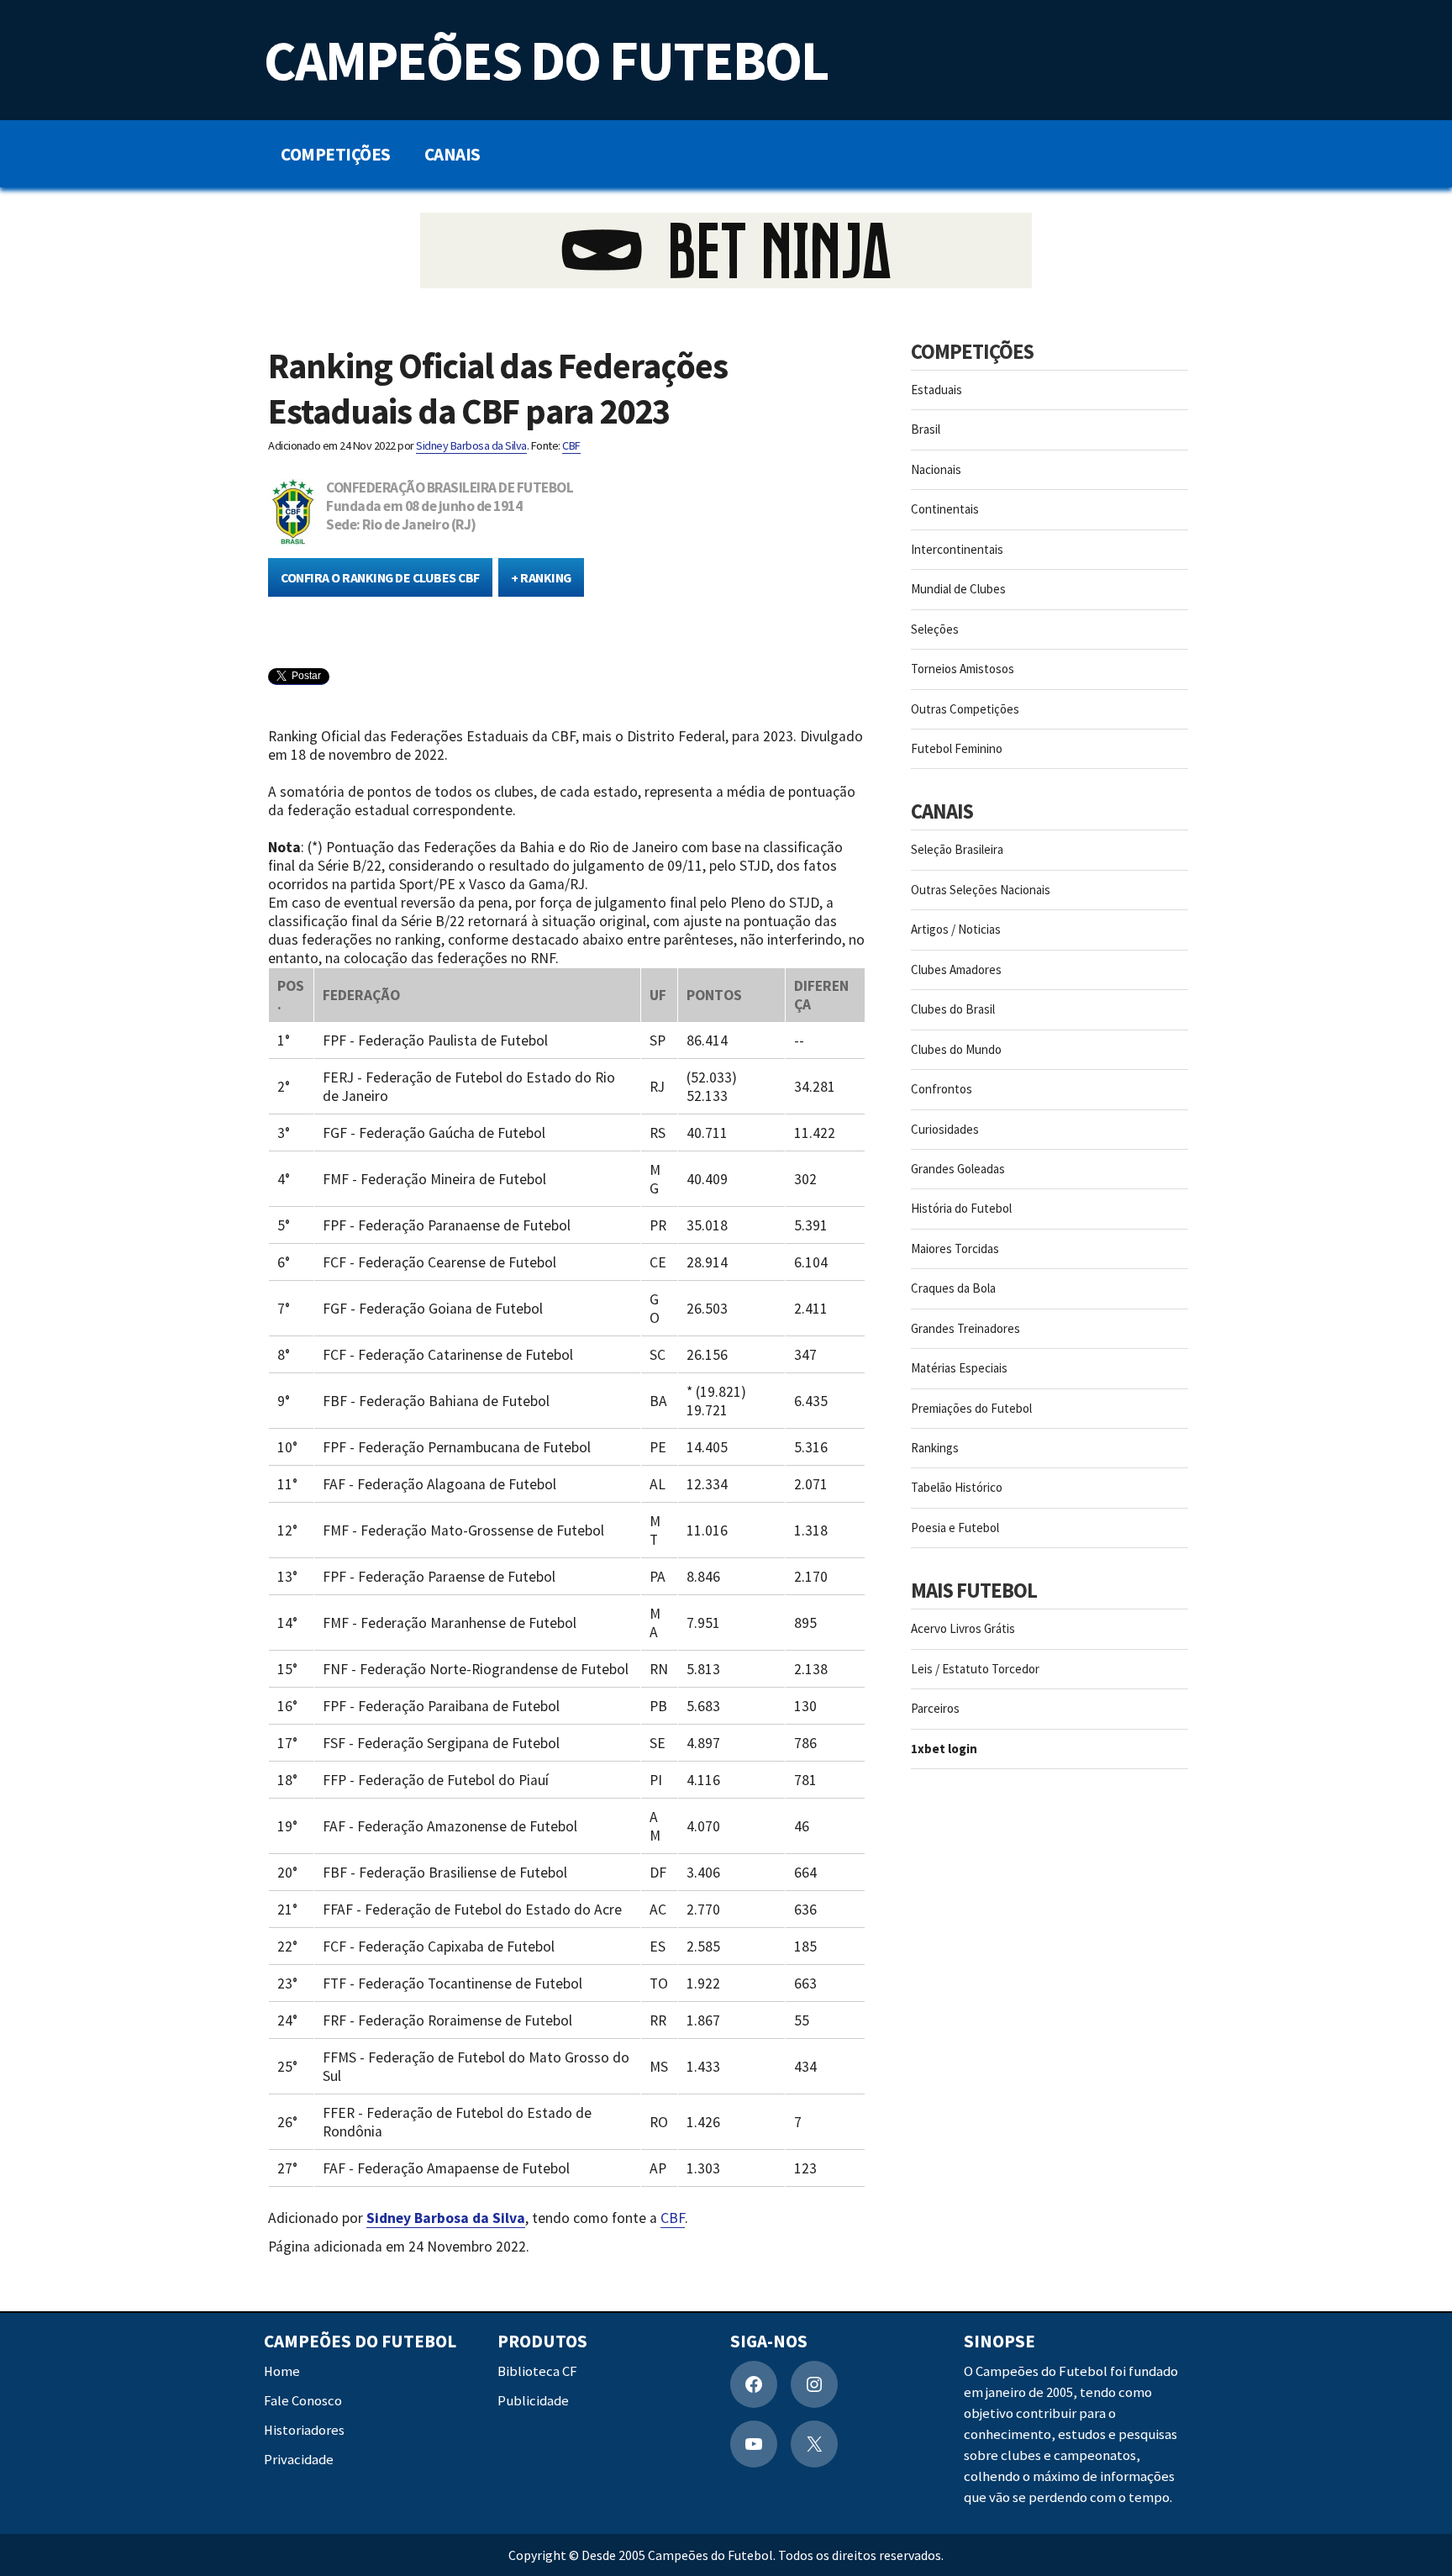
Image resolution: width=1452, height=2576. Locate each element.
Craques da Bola (953, 1288)
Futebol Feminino (957, 748)
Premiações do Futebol (971, 1408)
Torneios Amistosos (963, 669)
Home (282, 2371)
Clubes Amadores (956, 969)
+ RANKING (541, 577)
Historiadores (304, 2430)
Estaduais (936, 390)
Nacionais (936, 469)
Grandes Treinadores (965, 1328)
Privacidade (299, 2460)
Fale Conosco (303, 2401)
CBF (571, 445)
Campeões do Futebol (546, 60)
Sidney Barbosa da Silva (471, 445)
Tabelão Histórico (957, 1487)
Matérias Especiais (959, 1368)
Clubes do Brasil (953, 1009)
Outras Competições (965, 709)
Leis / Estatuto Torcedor (975, 1669)
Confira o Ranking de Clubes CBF (380, 577)
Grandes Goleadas (958, 1169)
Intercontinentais (957, 549)
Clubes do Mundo (956, 1049)
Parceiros (935, 1708)
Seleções (935, 629)
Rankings (935, 1448)
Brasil (926, 429)
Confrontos (942, 1089)
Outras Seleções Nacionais (981, 890)
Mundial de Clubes (958, 589)
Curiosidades (945, 1129)
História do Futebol (961, 1208)
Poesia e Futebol (955, 1528)
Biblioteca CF (537, 2371)
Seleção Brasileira (957, 849)
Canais (452, 154)
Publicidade (533, 2401)
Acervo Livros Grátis (963, 1628)
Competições (336, 154)
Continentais (945, 509)
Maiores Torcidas (955, 1248)
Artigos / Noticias (956, 929)
